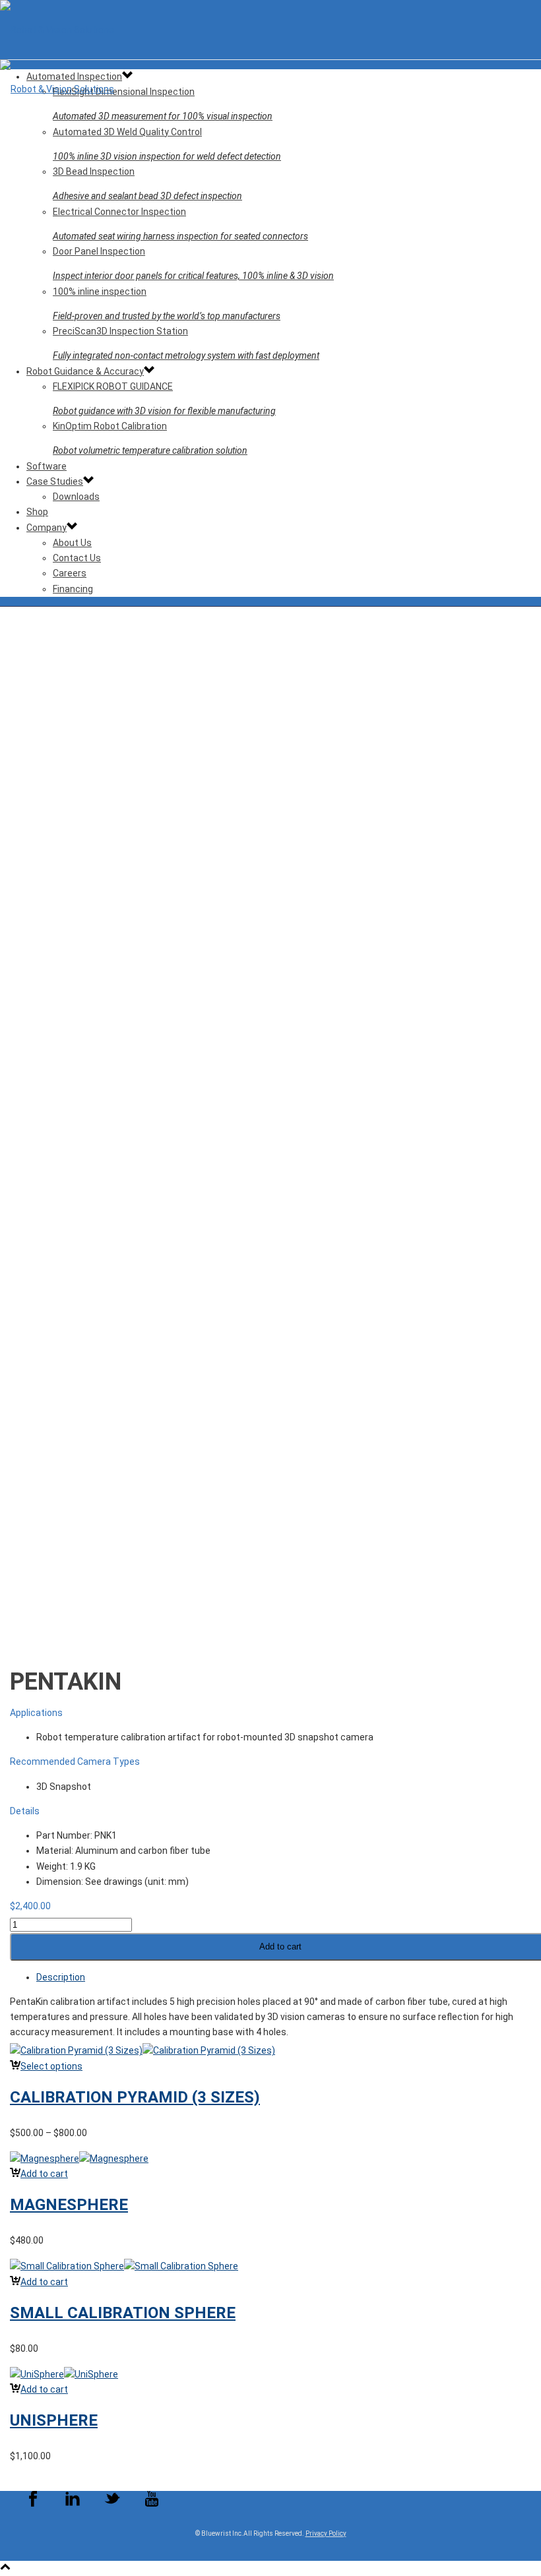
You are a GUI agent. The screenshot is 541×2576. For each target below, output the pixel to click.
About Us (72, 543)
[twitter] (112, 2504)
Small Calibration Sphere (123, 2313)
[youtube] (152, 2504)
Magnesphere (69, 2205)
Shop (37, 512)
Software (47, 466)
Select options (51, 2066)
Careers (70, 573)
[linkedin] (73, 2504)
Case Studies (55, 481)
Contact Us (77, 558)
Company (47, 528)
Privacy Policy (326, 2533)
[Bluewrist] (270, 59)
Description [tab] (61, 1977)
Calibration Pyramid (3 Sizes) (135, 2097)
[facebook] (33, 2504)
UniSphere (54, 2420)
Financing (73, 589)
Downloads (76, 497)
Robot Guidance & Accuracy (85, 371)
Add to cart (44, 2174)
